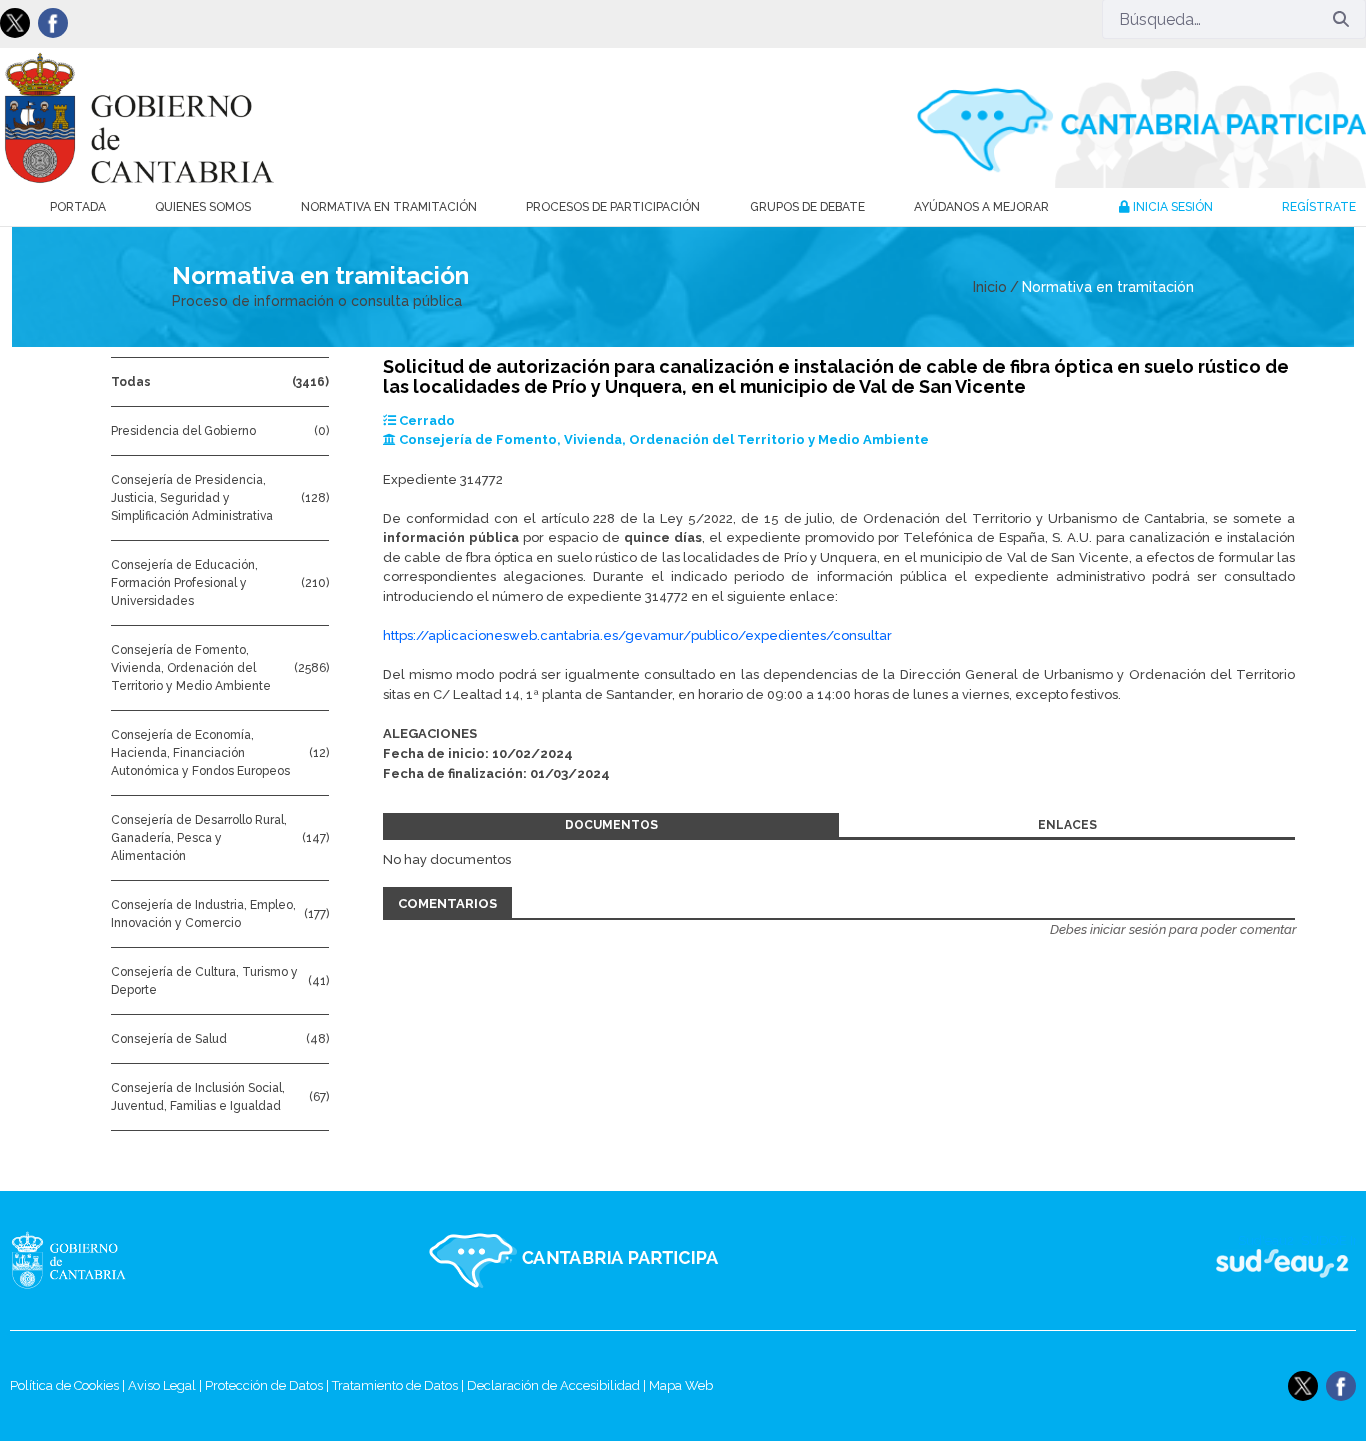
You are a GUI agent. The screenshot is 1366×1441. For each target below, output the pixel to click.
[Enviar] (1341, 19)
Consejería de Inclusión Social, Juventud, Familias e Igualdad (198, 1097)
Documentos (611, 825)
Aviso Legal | (166, 1385)
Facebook (53, 23)
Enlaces (1067, 825)
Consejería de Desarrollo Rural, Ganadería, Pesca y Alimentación (199, 838)
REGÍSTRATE (1319, 207)
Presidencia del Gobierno (183, 431)
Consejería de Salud (169, 1039)
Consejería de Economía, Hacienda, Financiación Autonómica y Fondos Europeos (200, 753)
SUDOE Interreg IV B (1269, 1260)
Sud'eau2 (1086, 1260)
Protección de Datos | (268, 1385)
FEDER (1328, 1260)
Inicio (990, 287)
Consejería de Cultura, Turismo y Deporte (204, 981)
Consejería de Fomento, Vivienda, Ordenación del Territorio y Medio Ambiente (191, 668)
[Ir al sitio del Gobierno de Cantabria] (111, 1260)
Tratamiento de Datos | (399, 1385)
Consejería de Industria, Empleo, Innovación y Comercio (203, 914)
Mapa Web (681, 1385)
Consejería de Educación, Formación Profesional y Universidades (184, 583)
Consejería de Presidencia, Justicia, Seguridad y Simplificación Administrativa (192, 498)
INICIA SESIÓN (1171, 207)
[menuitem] (78, 207)
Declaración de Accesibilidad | (558, 1385)
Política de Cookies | (69, 1385)
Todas (131, 382)
